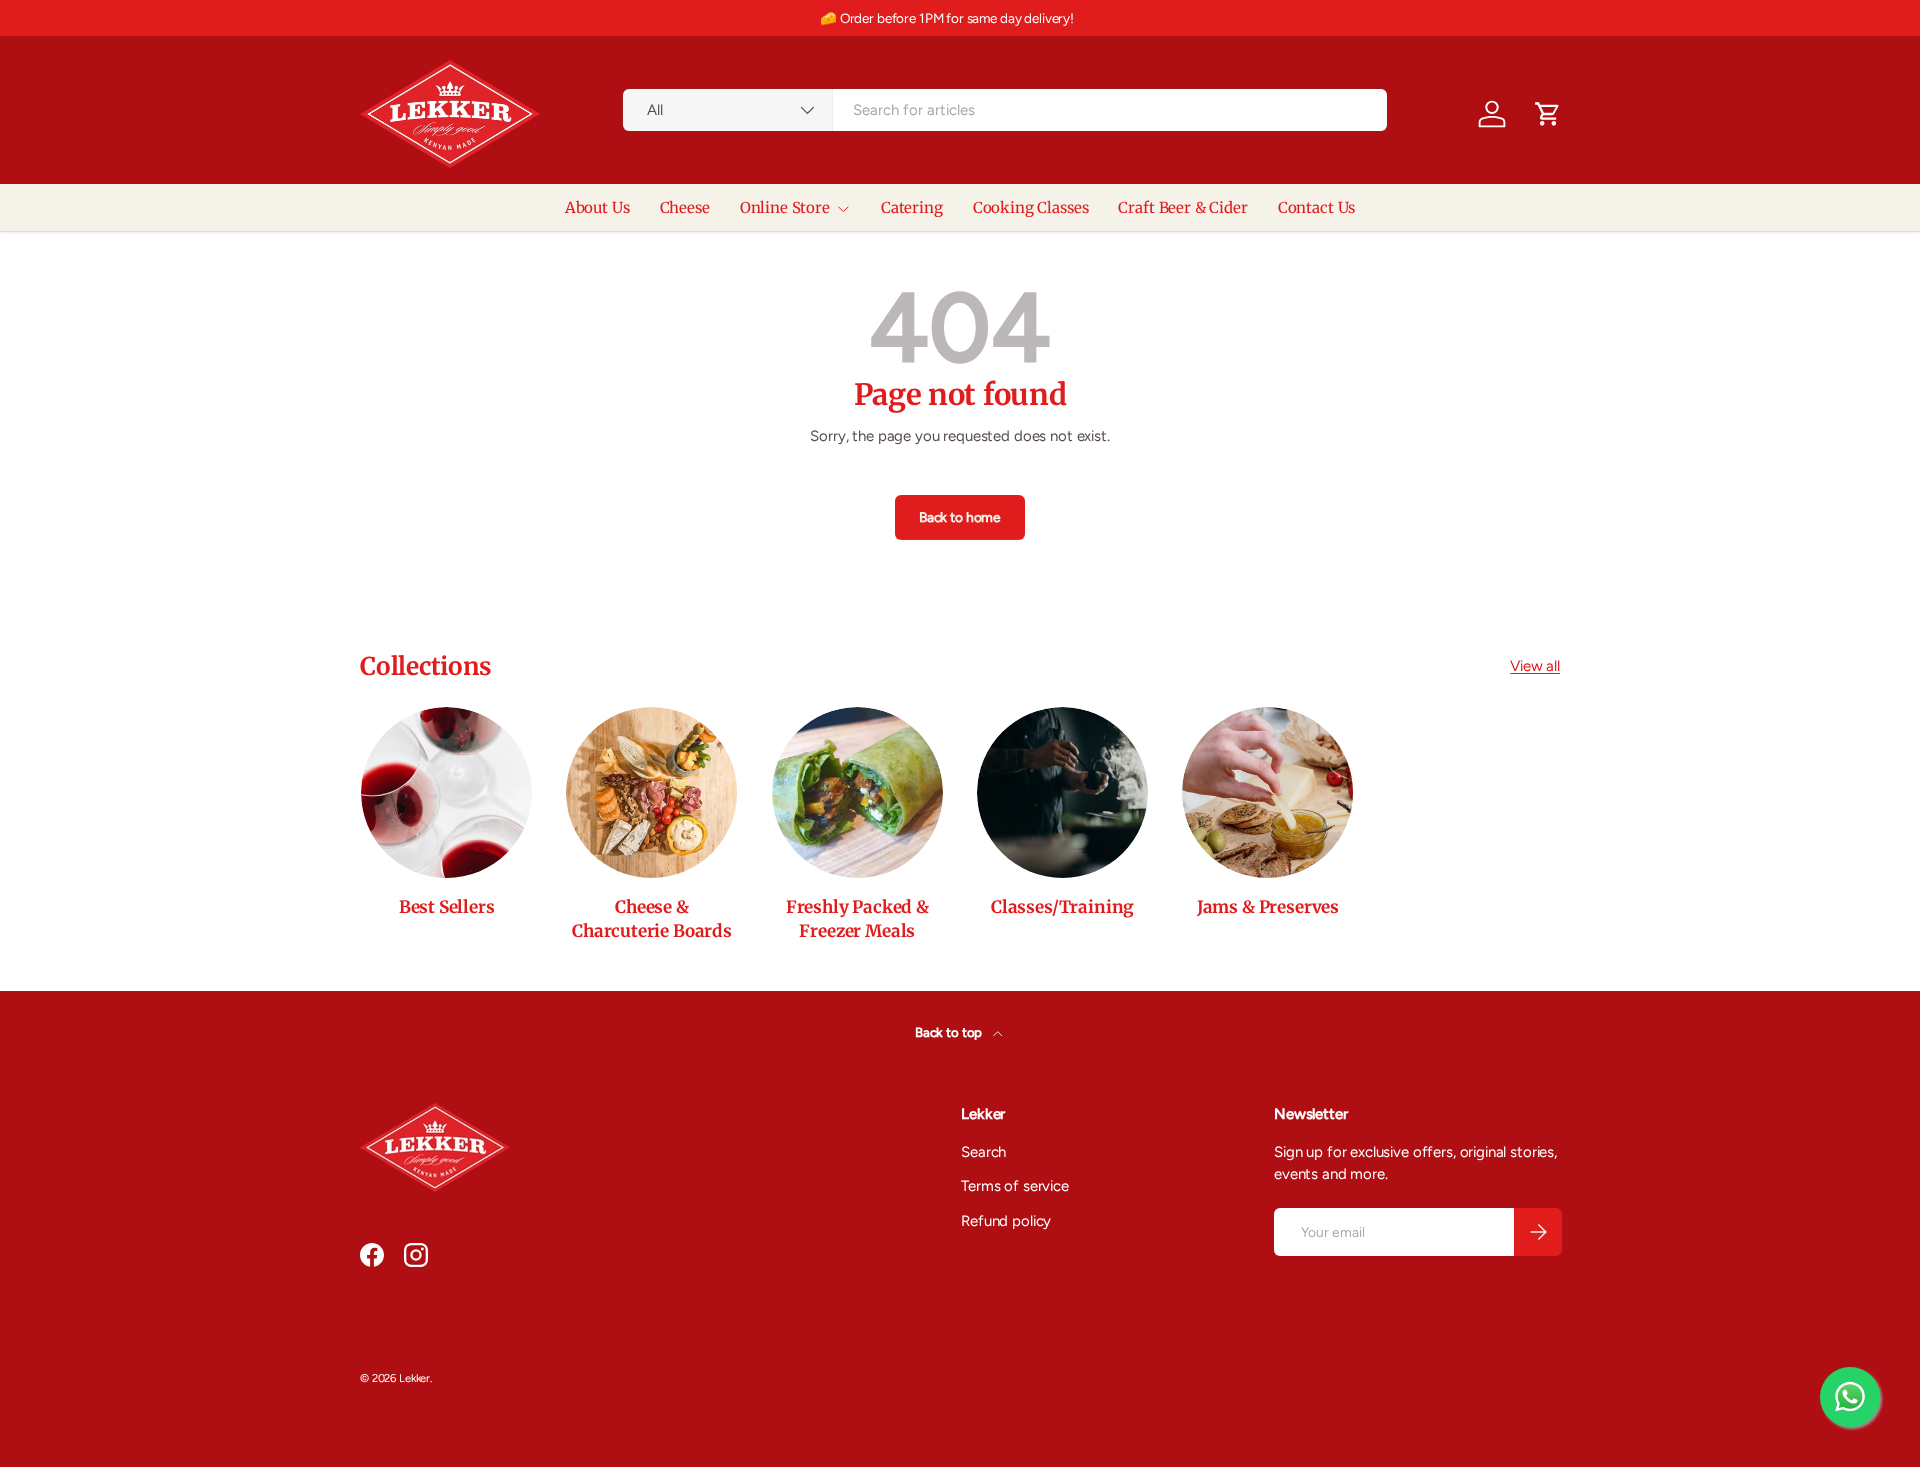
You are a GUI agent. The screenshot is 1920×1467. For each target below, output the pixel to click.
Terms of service (1015, 1186)
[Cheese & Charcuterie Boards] (651, 792)
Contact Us (1317, 207)
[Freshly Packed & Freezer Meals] (857, 792)
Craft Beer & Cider (1182, 207)
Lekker (414, 1378)
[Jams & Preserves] (1267, 792)
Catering (912, 207)
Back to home (960, 517)
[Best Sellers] (446, 792)
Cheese (685, 207)
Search (983, 1152)
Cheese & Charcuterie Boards (652, 919)
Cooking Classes (1031, 207)
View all (1535, 666)
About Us (597, 207)
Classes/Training (1062, 907)
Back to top (950, 1032)
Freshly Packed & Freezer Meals (857, 919)
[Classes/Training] (1062, 792)
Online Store (785, 207)
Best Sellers (447, 907)
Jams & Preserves (1268, 907)
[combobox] (1005, 110)
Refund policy (1006, 1221)
